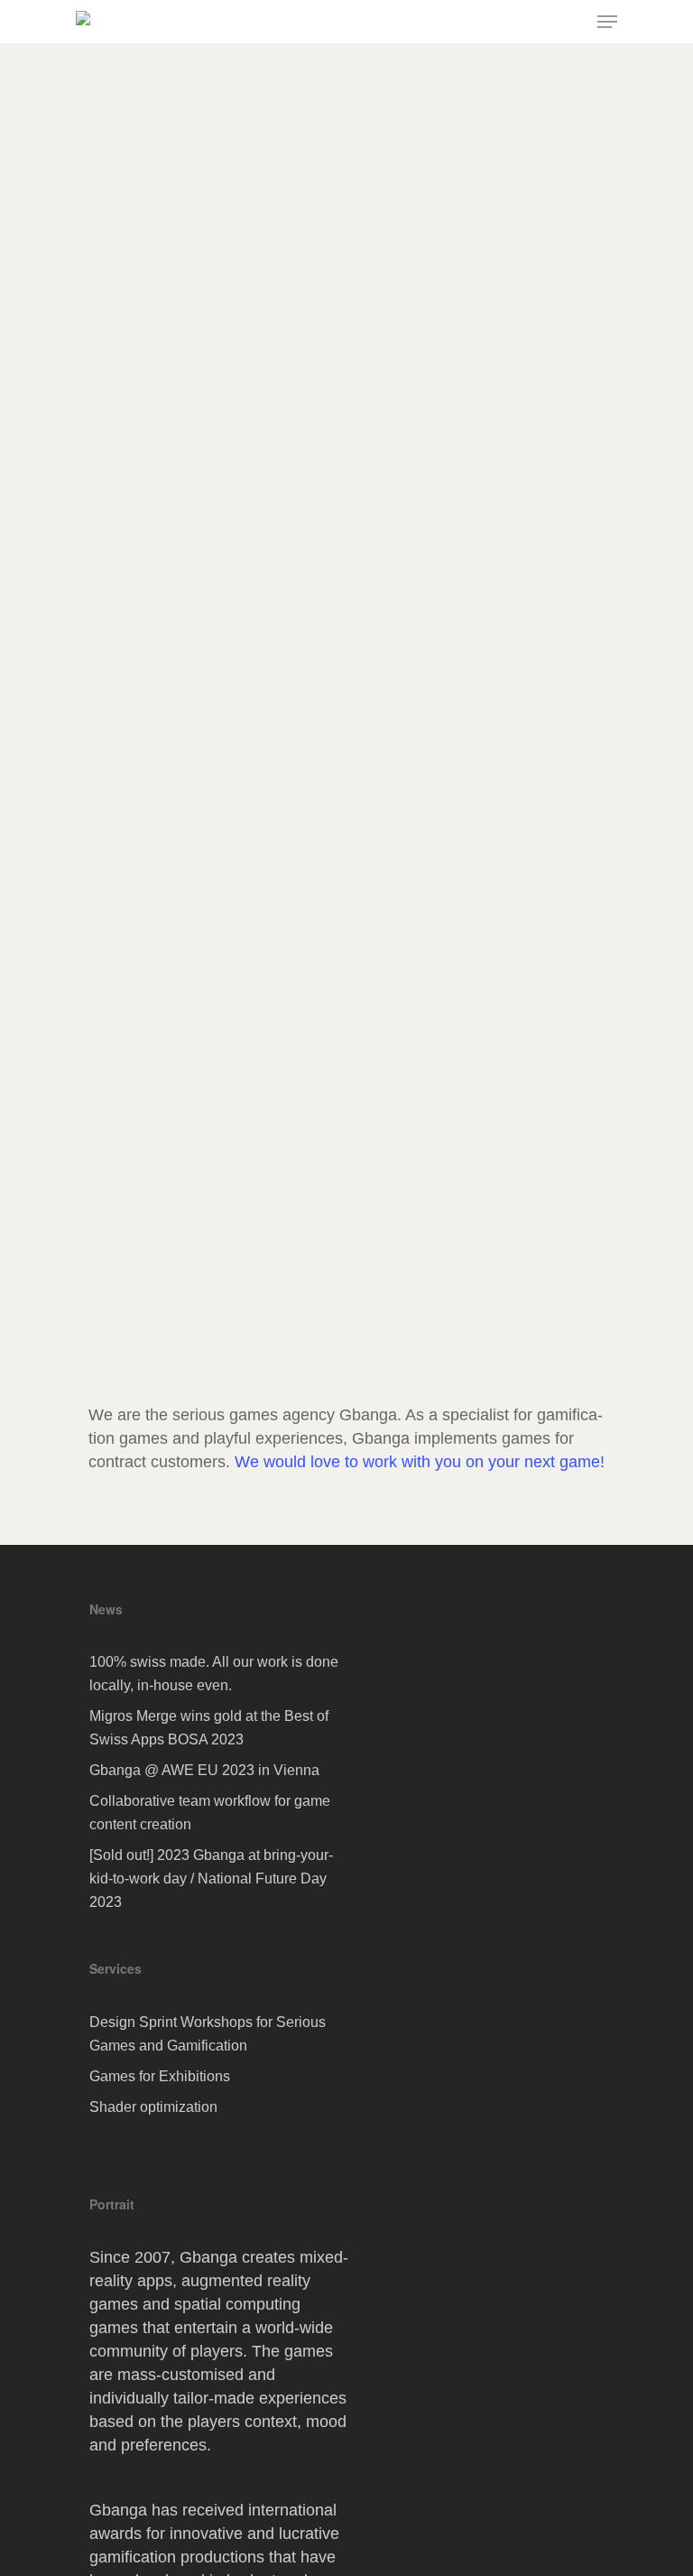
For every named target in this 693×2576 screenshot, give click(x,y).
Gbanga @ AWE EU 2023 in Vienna (204, 1770)
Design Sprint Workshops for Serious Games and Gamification (208, 2034)
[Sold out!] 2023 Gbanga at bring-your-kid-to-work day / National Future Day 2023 (211, 1879)
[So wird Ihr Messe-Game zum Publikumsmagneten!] (339, 811)
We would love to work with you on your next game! (420, 1462)
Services (115, 1968)
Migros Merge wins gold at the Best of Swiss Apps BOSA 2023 (209, 1728)
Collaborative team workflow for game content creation (210, 1813)
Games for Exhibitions (160, 2076)
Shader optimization (153, 2107)
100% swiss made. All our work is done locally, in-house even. (214, 1674)
